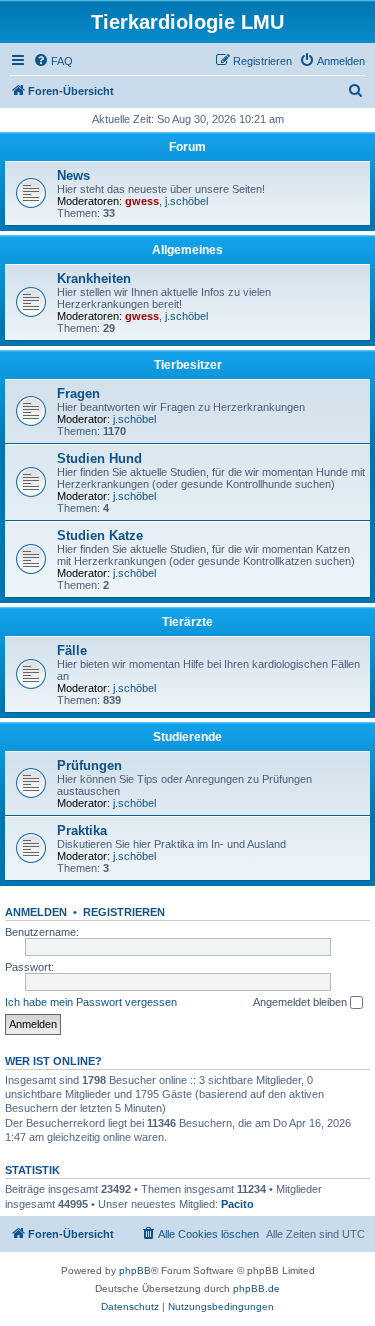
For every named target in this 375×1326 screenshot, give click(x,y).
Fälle (72, 650)
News (73, 175)
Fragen (78, 393)
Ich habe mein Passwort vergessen (91, 1002)
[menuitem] (53, 61)
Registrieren (124, 912)
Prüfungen (89, 765)
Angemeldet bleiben (301, 1002)
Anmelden (36, 912)
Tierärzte (187, 622)
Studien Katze (100, 535)
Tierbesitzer (188, 365)
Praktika (82, 830)
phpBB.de (256, 1288)
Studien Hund (99, 458)
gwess (142, 201)
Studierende (187, 737)
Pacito (237, 1204)
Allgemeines (187, 250)
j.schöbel (186, 201)
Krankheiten (94, 278)
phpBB (135, 1270)
